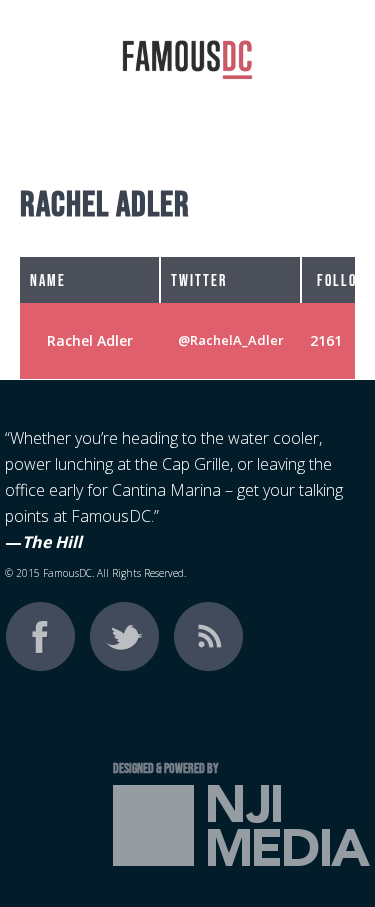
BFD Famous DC (188, 75)
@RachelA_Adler (231, 340)
